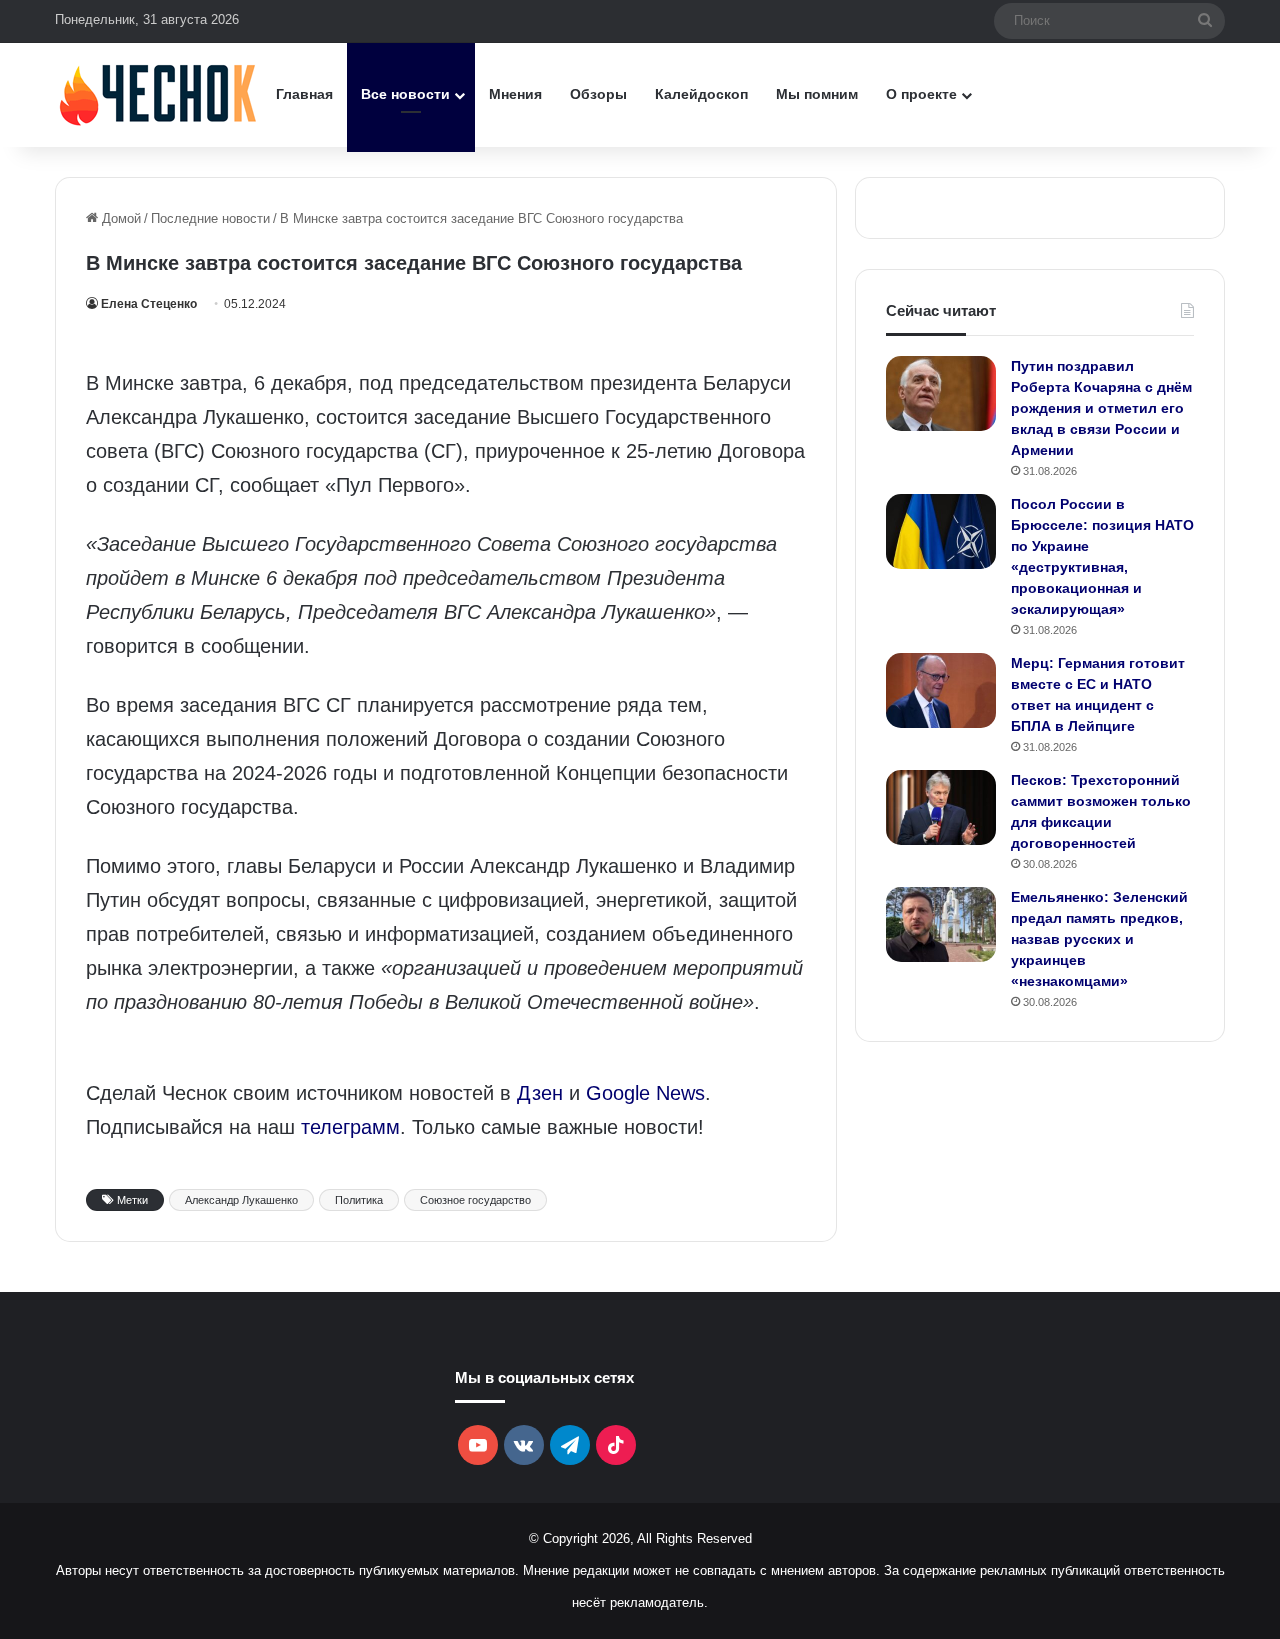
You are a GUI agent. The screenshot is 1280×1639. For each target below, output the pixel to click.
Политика (359, 1200)
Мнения (515, 94)
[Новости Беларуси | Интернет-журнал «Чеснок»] (158, 94)
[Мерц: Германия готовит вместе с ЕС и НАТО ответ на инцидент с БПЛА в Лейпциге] (941, 690)
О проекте (921, 94)
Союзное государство (475, 1200)
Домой (119, 218)
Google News (645, 1093)
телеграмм (350, 1127)
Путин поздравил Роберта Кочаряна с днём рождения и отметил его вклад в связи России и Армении (1101, 408)
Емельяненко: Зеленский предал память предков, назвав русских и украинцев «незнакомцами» (1099, 939)
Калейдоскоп (701, 94)
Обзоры (598, 94)
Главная (304, 94)
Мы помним (817, 94)
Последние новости (210, 218)
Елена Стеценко (149, 304)
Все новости (405, 94)
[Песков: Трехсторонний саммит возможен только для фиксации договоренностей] (941, 807)
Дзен (540, 1093)
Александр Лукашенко (241, 1200)
